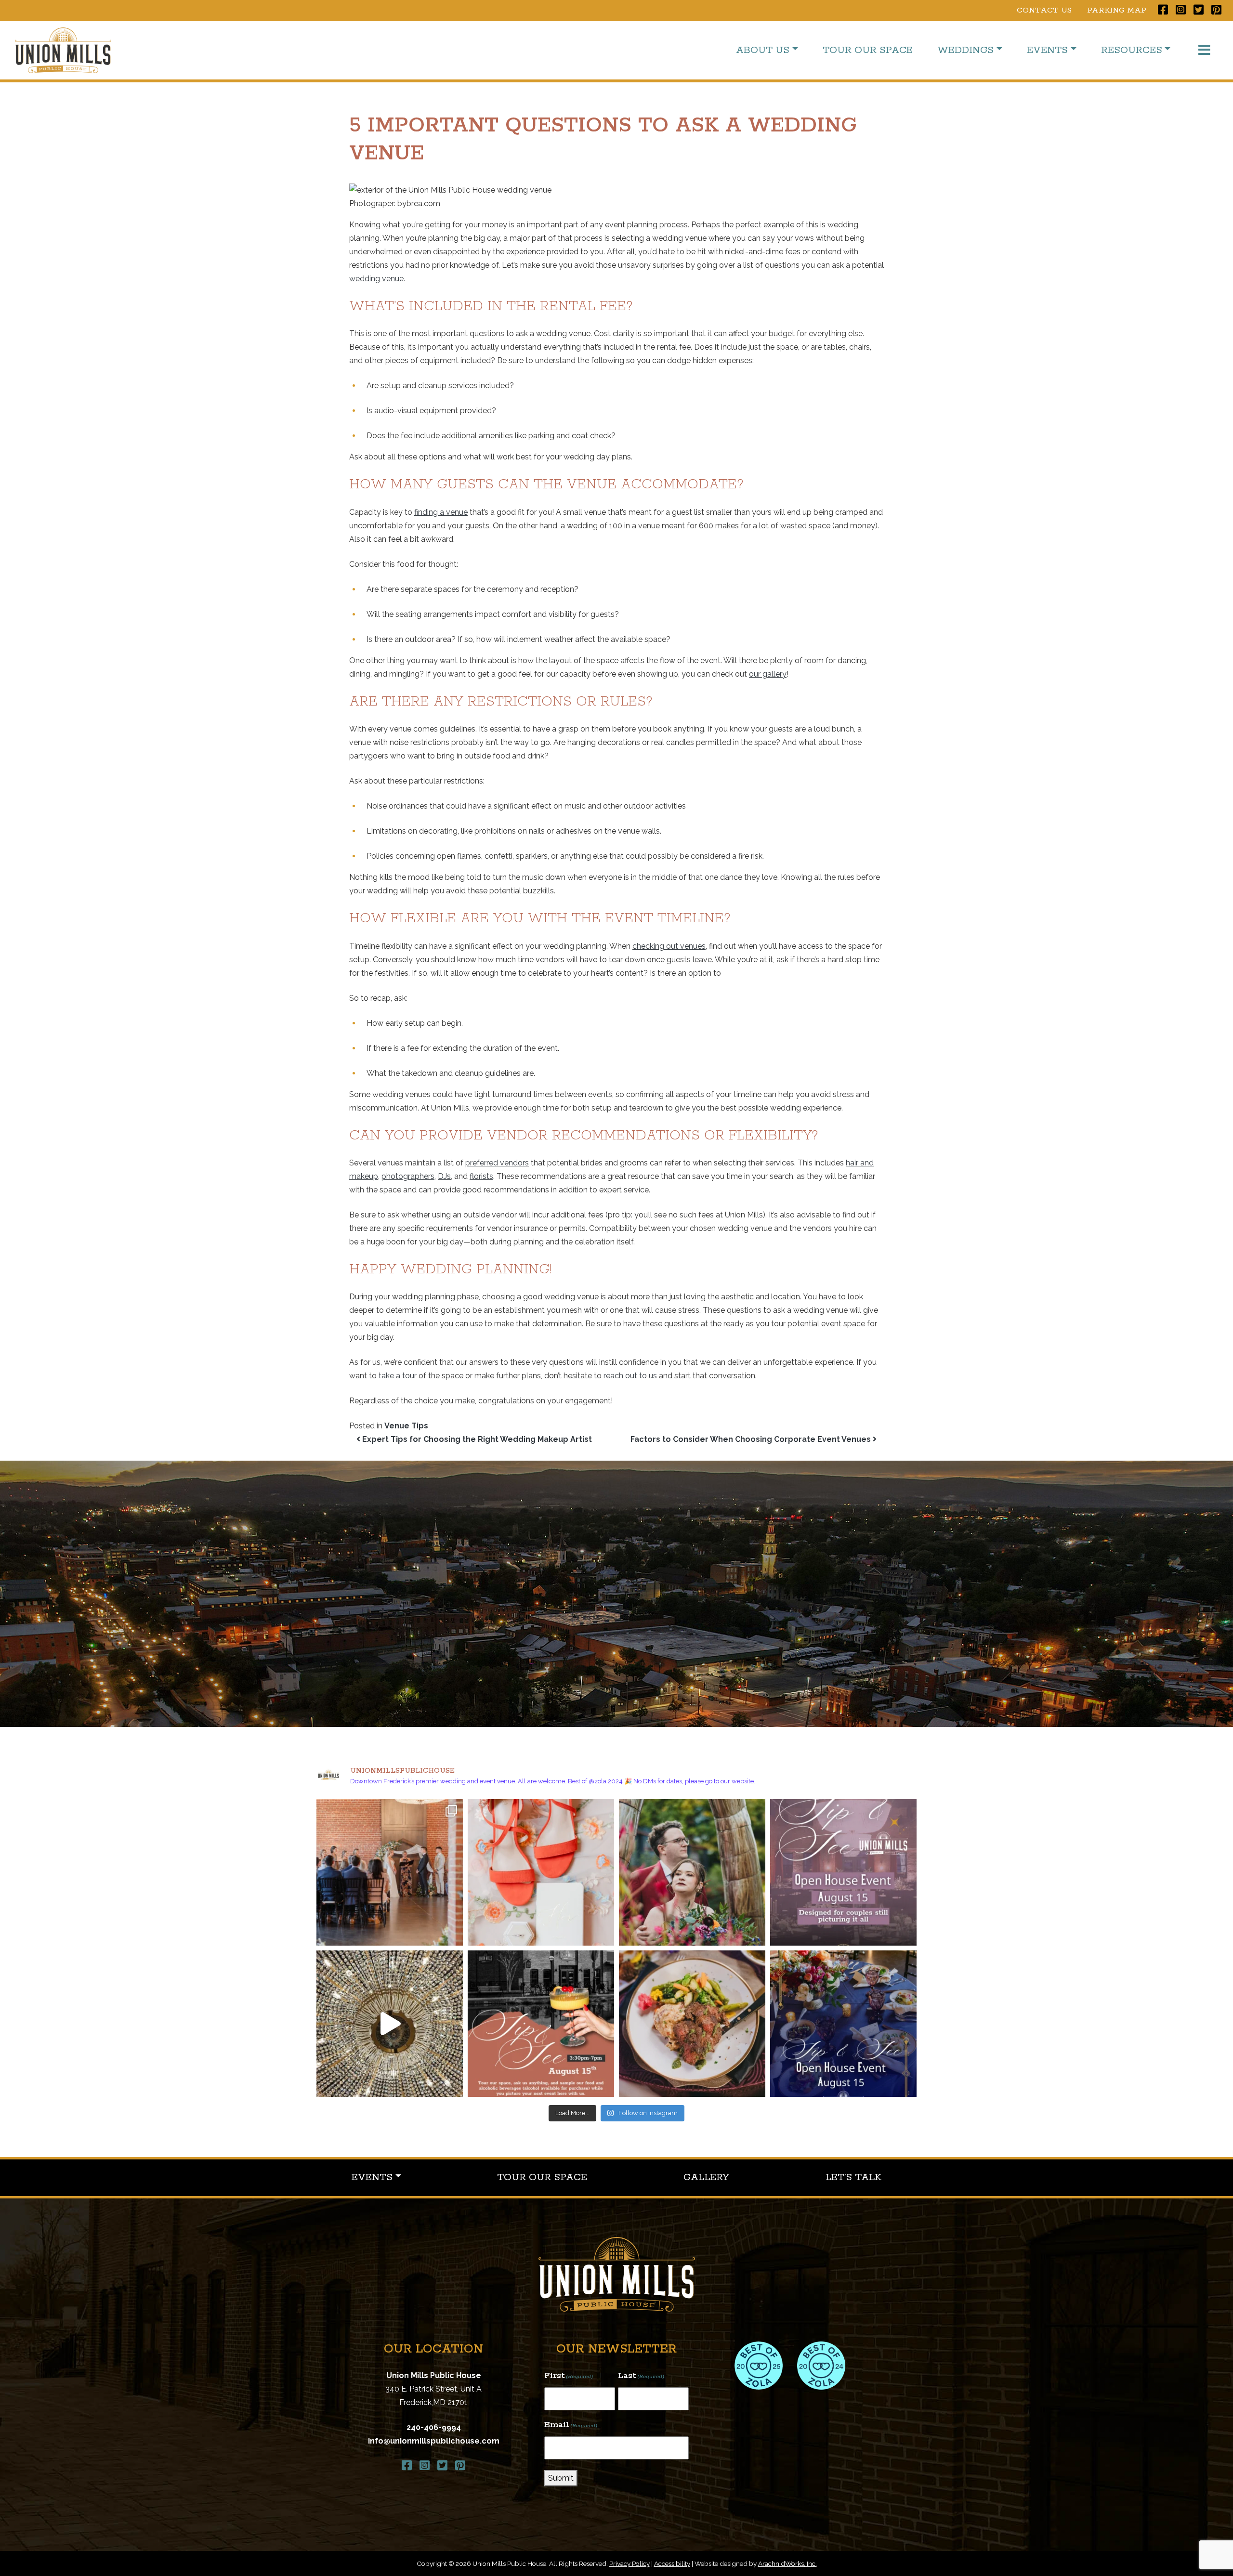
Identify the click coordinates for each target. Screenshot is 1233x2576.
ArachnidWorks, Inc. (787, 2563)
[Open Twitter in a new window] (1199, 10)
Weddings (965, 50)
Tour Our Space (868, 50)
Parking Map (1117, 10)
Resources (1132, 50)
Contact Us (1044, 10)
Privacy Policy (630, 2563)
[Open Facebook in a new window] (1163, 10)
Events (1047, 50)
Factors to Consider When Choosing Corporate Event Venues (752, 1439)
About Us (763, 50)
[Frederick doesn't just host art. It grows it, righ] (692, 1872)
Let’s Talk (853, 2177)
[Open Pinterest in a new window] (1216, 10)
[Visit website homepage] (617, 2274)
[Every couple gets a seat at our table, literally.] (692, 2024)
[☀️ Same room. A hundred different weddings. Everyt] (390, 2024)
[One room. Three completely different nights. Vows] (390, 1872)
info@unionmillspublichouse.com (434, 2441)
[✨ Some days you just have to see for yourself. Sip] (843, 1872)
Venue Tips (406, 1426)
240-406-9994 (434, 2427)
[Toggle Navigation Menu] (1204, 50)
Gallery (706, 2177)
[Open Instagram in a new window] (1181, 10)
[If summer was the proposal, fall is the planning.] (541, 1872)
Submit (561, 2478)
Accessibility (672, 2563)
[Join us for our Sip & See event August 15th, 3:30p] (541, 2024)
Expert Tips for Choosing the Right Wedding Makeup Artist (476, 1439)
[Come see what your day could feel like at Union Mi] (843, 2024)
